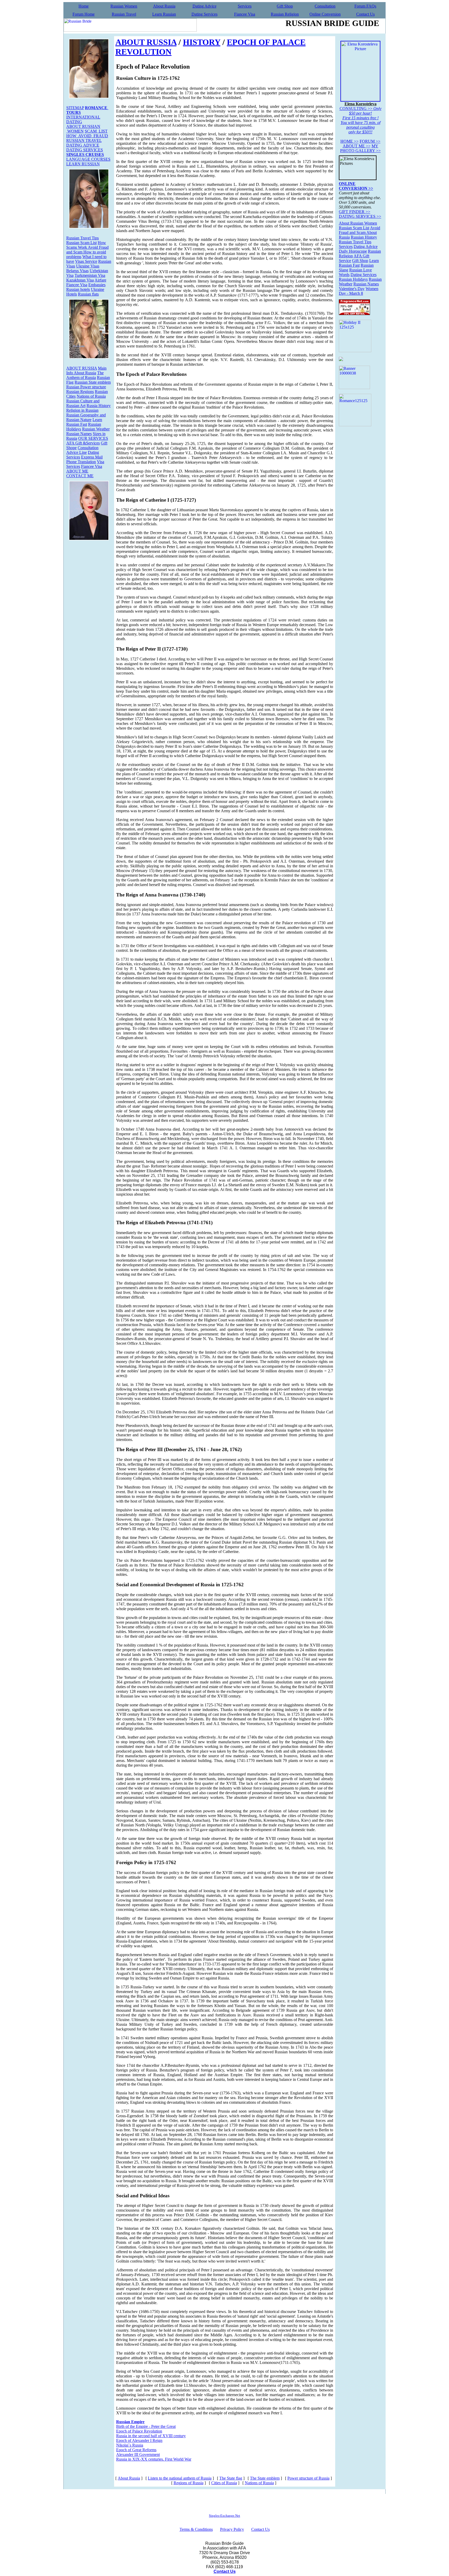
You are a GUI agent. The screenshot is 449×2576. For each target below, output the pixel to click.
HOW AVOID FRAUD (87, 136)
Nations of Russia (91, 396)
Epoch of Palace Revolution (139, 2431)
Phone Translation (81, 462)
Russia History (99, 406)
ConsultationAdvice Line (82, 450)
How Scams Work (86, 245)
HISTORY (202, 42)
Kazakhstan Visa (80, 280)
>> (349, 141)
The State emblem (265, 2478)
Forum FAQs (365, 6)
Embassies (97, 285)
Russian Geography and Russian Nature (86, 417)
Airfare (100, 280)
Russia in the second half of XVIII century (151, 2436)
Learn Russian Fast (84, 422)
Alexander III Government (138, 2454)
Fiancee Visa (245, 14)
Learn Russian (164, 14)
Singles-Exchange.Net (224, 2516)
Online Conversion (325, 14)
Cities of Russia (224, 2483)
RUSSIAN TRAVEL (84, 140)
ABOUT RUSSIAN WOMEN (83, 129)
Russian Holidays (353, 279)
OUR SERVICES (93, 438)
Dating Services (204, 14)
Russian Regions (80, 392)
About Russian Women (358, 223)
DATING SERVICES (85, 150)
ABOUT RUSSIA (82, 368)
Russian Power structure (86, 387)
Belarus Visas (77, 271)
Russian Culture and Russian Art (83, 403)
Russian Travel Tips (82, 238)
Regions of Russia (189, 2483)
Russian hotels (78, 289)
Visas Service (86, 261)
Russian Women (124, 6)
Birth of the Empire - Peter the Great (146, 2426)
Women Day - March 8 (359, 291)
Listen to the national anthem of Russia (180, 2478)
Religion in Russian (82, 410)
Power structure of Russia (308, 2478)
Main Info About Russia (86, 371)
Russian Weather (96, 429)
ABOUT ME (77, 471)
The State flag (231, 2478)
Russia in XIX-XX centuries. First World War (154, 2459)
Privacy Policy (232, 2529)
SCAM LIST (96, 131)
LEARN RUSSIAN (83, 164)
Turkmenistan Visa (90, 275)
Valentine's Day (352, 289)
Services (245, 6)
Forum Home (84, 14)
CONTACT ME (80, 476)
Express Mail (92, 457)
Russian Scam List (81, 243)
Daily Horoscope (353, 251)
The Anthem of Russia (85, 375)
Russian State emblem (93, 382)
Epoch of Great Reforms (136, 2450)
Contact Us (365, 14)
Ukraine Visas (88, 266)
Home (84, 6)
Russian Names (79, 434)
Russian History (364, 237)
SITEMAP (75, 108)
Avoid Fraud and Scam (359, 230)
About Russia (164, 6)
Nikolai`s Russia (130, 2445)
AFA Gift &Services (83, 443)
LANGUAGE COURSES (88, 159)
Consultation (325, 6)
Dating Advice (204, 6)
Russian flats (88, 294)
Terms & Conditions (196, 2529)
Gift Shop (285, 6)
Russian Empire (130, 2422)
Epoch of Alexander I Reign (139, 2440)
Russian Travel (124, 14)
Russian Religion (285, 14)
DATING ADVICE (83, 145)
